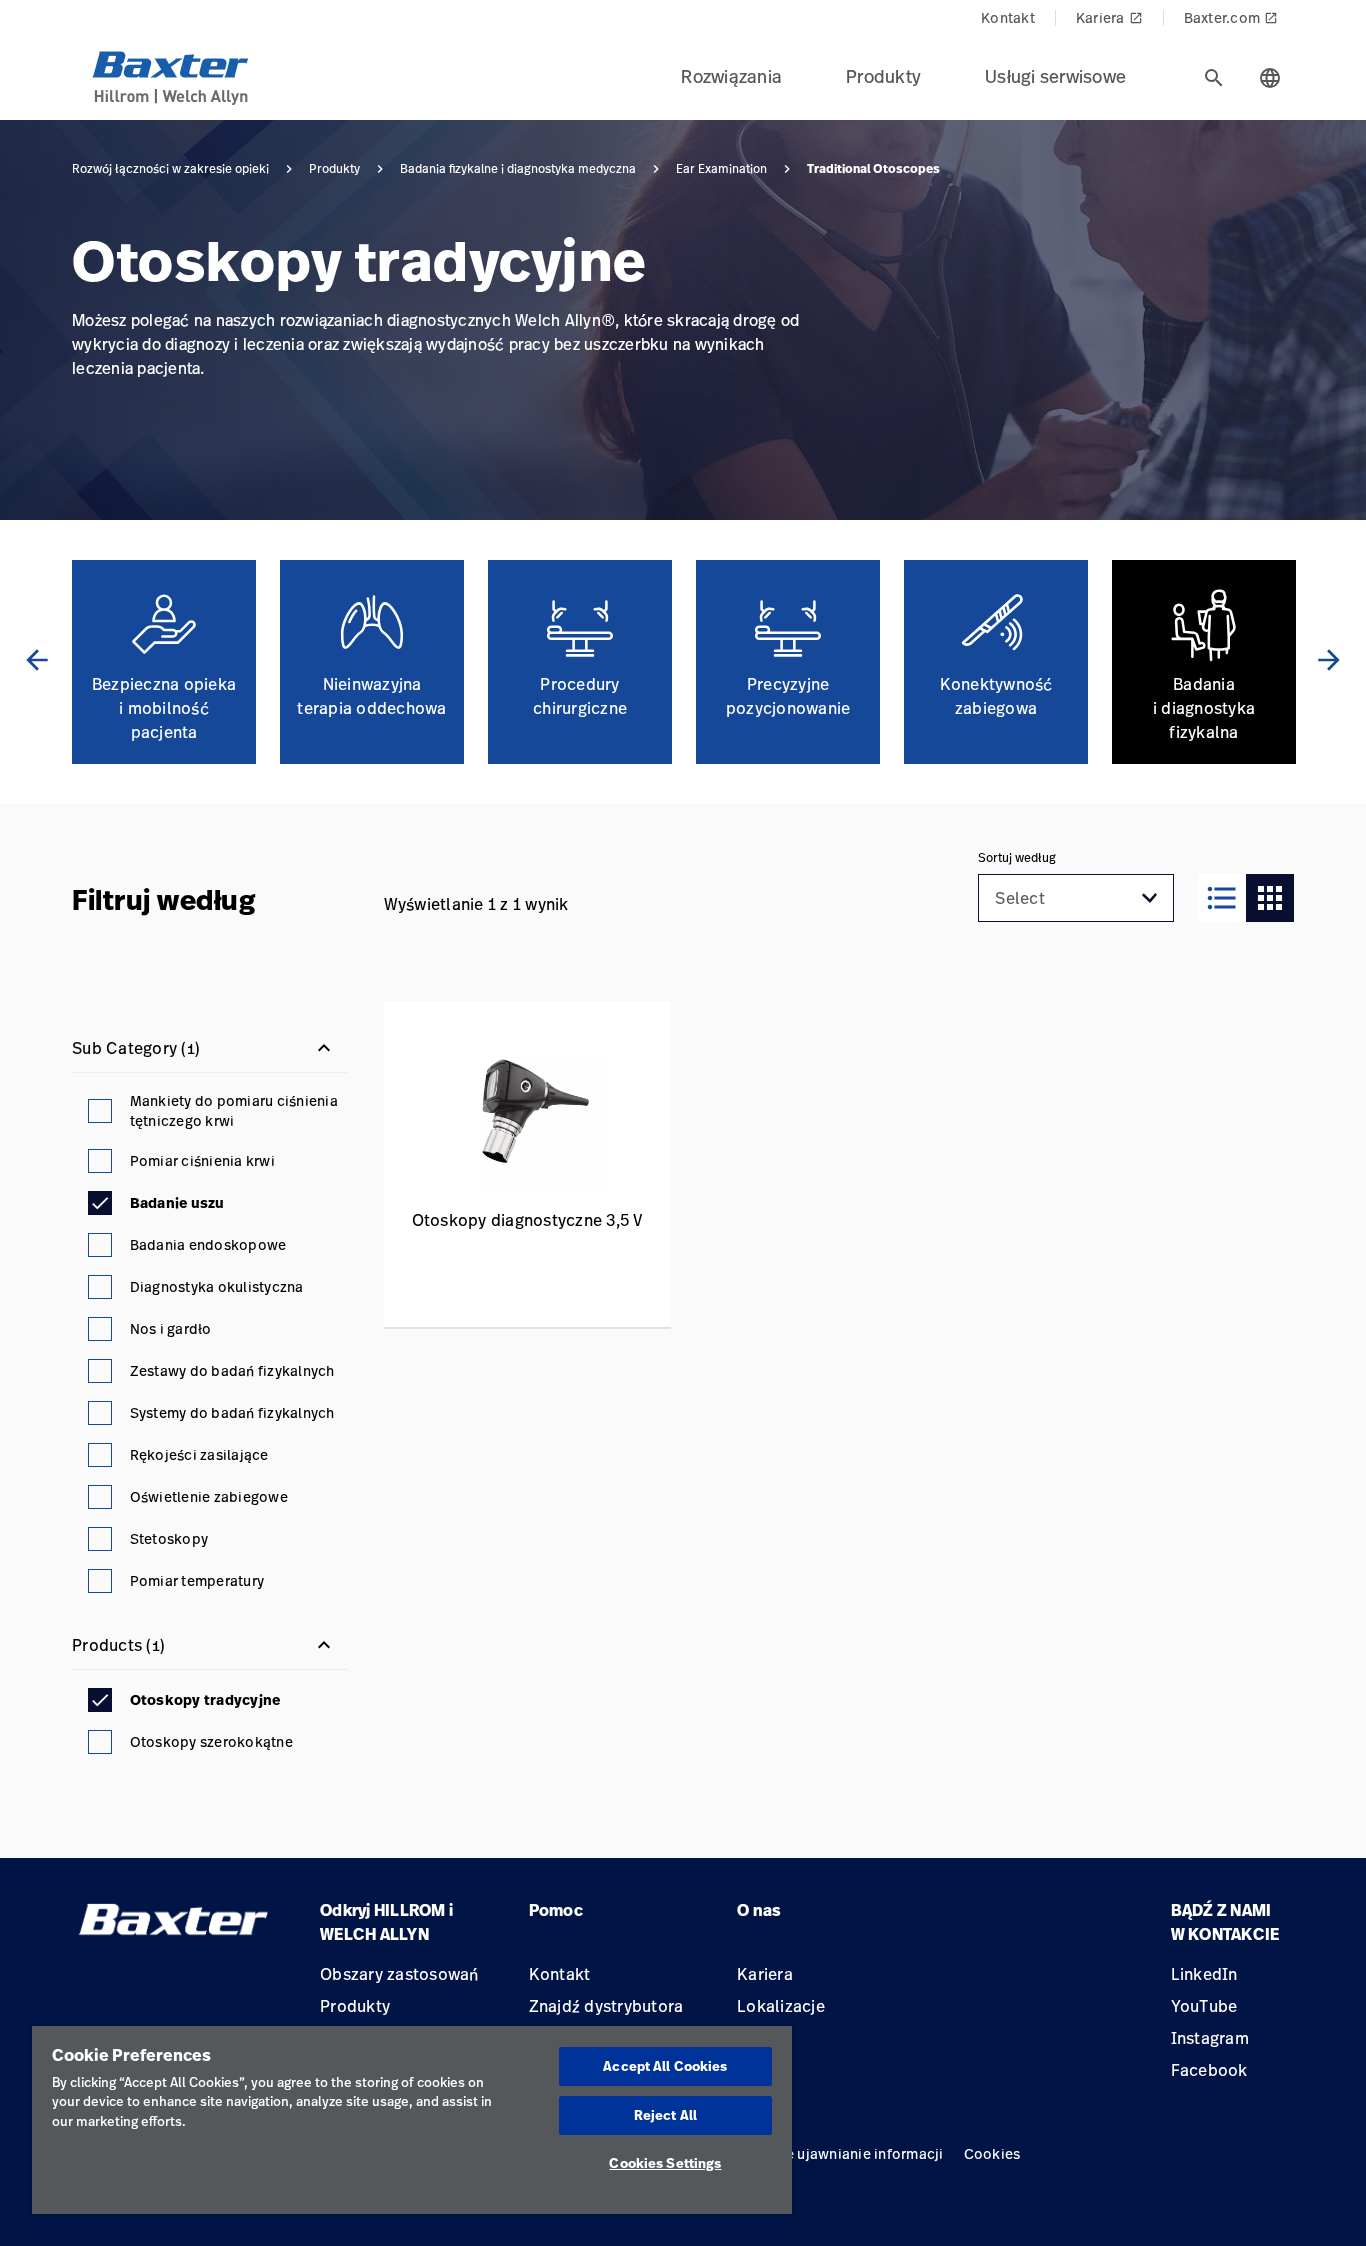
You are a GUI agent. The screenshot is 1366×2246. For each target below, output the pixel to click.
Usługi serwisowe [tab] (1055, 76)
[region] (412, 2120)
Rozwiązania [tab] (731, 76)
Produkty (334, 169)
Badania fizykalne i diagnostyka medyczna (518, 169)
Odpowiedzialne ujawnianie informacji (813, 2153)
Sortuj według (1017, 858)
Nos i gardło (171, 1328)
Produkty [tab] (883, 76)
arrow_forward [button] (1329, 660)
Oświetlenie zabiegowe (209, 1496)
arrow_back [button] (37, 660)
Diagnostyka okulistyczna (217, 1286)
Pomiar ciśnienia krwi (202, 1160)
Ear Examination (721, 169)
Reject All (665, 2115)
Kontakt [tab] (1008, 17)
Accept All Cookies (665, 2066)
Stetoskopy (169, 1538)
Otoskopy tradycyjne (205, 1700)
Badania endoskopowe (208, 1244)
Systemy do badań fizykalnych (232, 1412)
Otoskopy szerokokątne (211, 1741)
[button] (1150, 898)
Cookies (992, 2153)
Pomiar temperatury (197, 1580)
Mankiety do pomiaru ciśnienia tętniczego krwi (234, 1110)
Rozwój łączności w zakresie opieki (170, 169)
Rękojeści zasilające (199, 1454)
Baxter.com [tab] (1231, 17)
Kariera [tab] (1109, 17)
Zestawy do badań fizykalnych (232, 1370)
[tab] (1214, 78)
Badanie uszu (177, 1203)
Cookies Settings (665, 2163)
